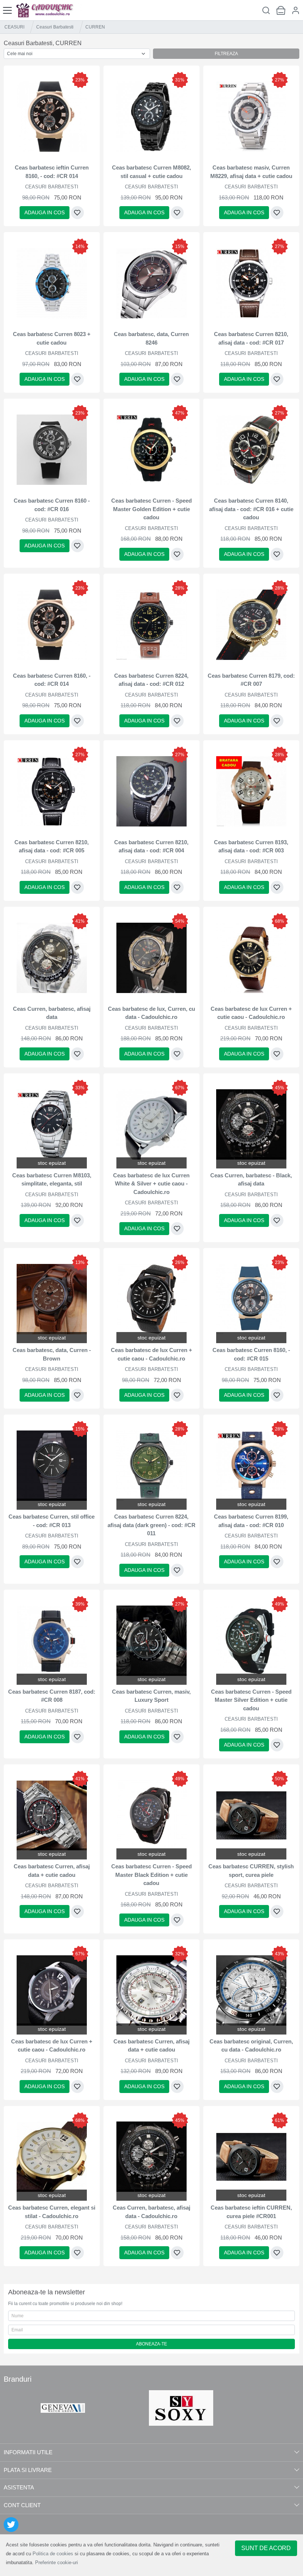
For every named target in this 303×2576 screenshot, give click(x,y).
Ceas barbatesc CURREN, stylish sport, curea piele (251, 1871)
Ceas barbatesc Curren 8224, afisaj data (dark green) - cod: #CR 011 (151, 1525)
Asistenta (19, 2487)
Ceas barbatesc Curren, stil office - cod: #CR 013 (52, 1521)
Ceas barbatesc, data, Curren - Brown (52, 1354)
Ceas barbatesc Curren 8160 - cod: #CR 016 (52, 505)
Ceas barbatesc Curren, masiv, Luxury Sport (151, 1696)
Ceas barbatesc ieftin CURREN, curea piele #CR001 (251, 2212)
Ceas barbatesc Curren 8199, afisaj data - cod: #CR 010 (251, 1521)
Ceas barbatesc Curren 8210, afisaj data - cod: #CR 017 (251, 338)
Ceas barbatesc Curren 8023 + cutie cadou (52, 338)
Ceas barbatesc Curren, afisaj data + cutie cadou (52, 1871)
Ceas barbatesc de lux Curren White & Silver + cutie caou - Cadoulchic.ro (151, 1184)
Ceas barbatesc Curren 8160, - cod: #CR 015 (251, 1354)
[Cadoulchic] (49, 10)
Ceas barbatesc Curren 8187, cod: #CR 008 (52, 1696)
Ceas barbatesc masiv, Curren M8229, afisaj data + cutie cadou (251, 172)
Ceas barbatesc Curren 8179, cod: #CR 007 (251, 680)
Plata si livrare (28, 2470)
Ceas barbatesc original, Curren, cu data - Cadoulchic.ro (251, 2046)
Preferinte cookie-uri (57, 2562)
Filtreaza (226, 54)
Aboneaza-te (151, 2344)
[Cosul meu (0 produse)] (281, 10)
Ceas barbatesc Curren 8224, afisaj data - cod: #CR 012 (151, 680)
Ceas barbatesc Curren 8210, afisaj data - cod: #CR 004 (151, 846)
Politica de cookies (53, 2554)
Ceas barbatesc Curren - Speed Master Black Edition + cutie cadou (151, 1875)
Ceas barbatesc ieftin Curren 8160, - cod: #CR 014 (52, 172)
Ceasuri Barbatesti (55, 27)
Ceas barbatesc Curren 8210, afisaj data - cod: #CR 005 (52, 846)
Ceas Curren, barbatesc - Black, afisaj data (251, 1180)
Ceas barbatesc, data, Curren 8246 (151, 338)
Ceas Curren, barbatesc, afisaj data (52, 1013)
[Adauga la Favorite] (77, 213)
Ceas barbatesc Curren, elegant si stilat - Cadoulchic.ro (52, 2212)
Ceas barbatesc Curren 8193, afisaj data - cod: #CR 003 (251, 846)
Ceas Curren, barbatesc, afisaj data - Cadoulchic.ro (151, 2212)
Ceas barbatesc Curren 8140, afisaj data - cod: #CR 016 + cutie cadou (251, 509)
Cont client (22, 2505)
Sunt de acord (266, 2548)
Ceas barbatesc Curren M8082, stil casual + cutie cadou (151, 172)
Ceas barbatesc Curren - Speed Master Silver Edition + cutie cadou (251, 1700)
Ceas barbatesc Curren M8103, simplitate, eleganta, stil (52, 1180)
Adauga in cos (45, 212)
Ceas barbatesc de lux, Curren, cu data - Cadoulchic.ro (151, 1013)
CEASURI (14, 27)
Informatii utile (28, 2452)
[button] (296, 10)
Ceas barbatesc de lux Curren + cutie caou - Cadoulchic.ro (251, 1013)
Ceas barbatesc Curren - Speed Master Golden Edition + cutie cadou (151, 509)
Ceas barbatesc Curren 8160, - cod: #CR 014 (52, 680)
